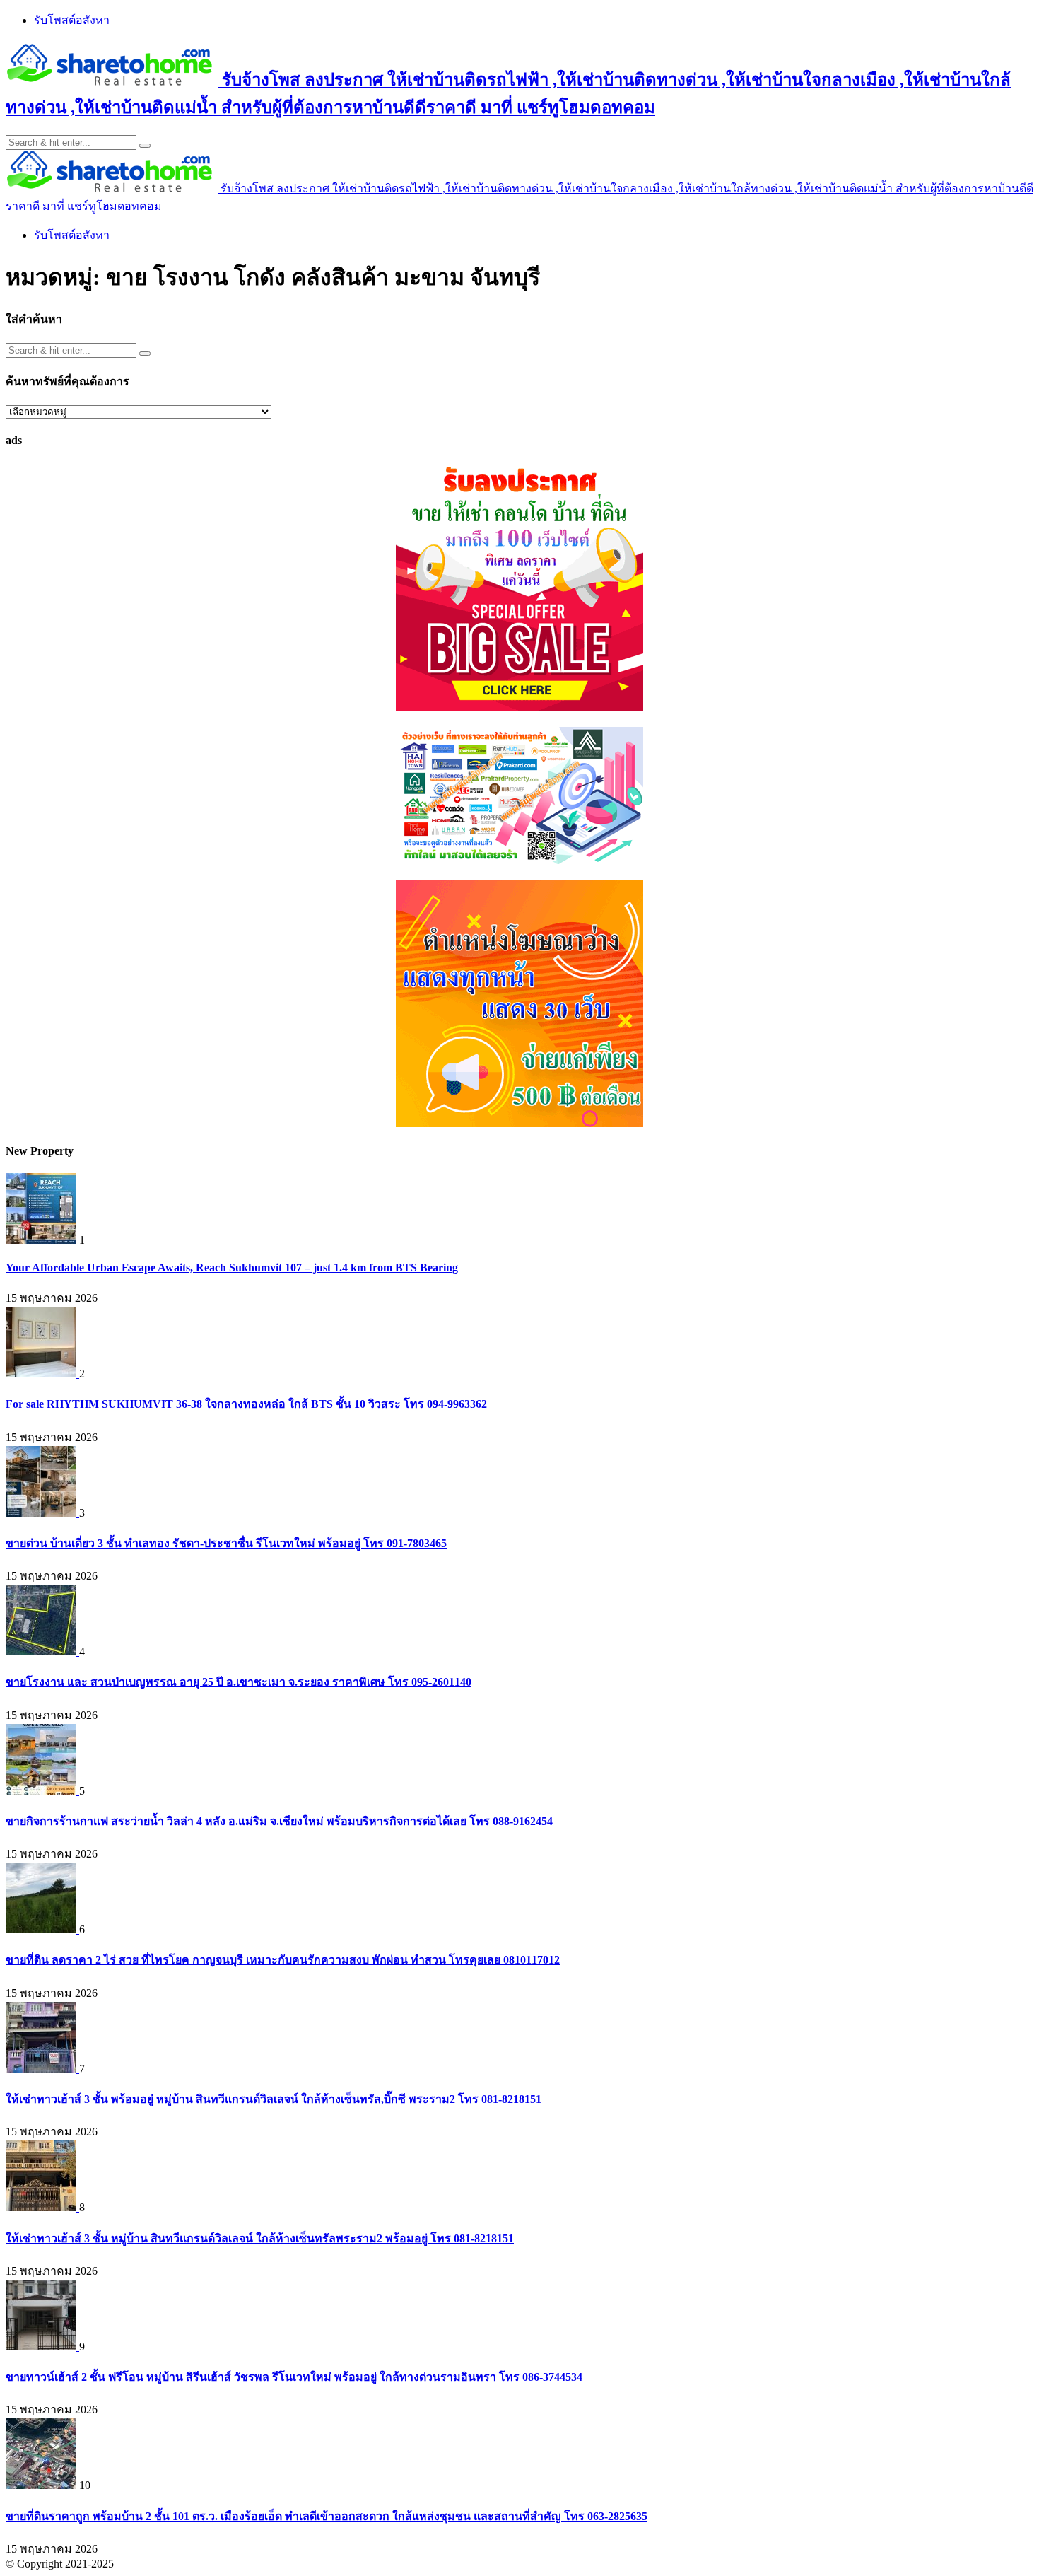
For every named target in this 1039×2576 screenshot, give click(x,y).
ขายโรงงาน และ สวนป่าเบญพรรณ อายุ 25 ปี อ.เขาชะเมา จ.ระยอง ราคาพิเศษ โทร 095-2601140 (239, 1682)
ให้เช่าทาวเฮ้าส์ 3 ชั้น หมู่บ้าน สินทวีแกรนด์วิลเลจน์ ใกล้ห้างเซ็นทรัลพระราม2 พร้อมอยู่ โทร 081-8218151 (260, 2238)
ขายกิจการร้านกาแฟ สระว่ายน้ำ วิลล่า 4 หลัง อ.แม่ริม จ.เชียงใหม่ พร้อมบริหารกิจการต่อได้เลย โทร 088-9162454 (279, 1821)
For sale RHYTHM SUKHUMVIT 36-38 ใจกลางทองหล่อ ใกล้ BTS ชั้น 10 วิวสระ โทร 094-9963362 (246, 1404)
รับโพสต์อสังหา (72, 20)
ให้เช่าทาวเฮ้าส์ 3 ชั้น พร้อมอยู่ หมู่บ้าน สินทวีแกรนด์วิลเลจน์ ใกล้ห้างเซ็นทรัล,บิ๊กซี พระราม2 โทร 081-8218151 (274, 2099)
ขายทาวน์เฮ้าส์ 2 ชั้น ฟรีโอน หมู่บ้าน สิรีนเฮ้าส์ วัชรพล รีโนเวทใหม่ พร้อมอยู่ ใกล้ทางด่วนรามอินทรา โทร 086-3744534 (294, 2377)
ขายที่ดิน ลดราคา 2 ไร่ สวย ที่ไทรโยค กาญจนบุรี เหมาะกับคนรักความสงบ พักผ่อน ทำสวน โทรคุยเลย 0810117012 (283, 1960)
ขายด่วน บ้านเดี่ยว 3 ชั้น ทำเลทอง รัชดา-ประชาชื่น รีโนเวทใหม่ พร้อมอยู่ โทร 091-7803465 (226, 1543)
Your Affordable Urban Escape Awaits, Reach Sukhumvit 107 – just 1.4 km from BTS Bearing (232, 1267)
